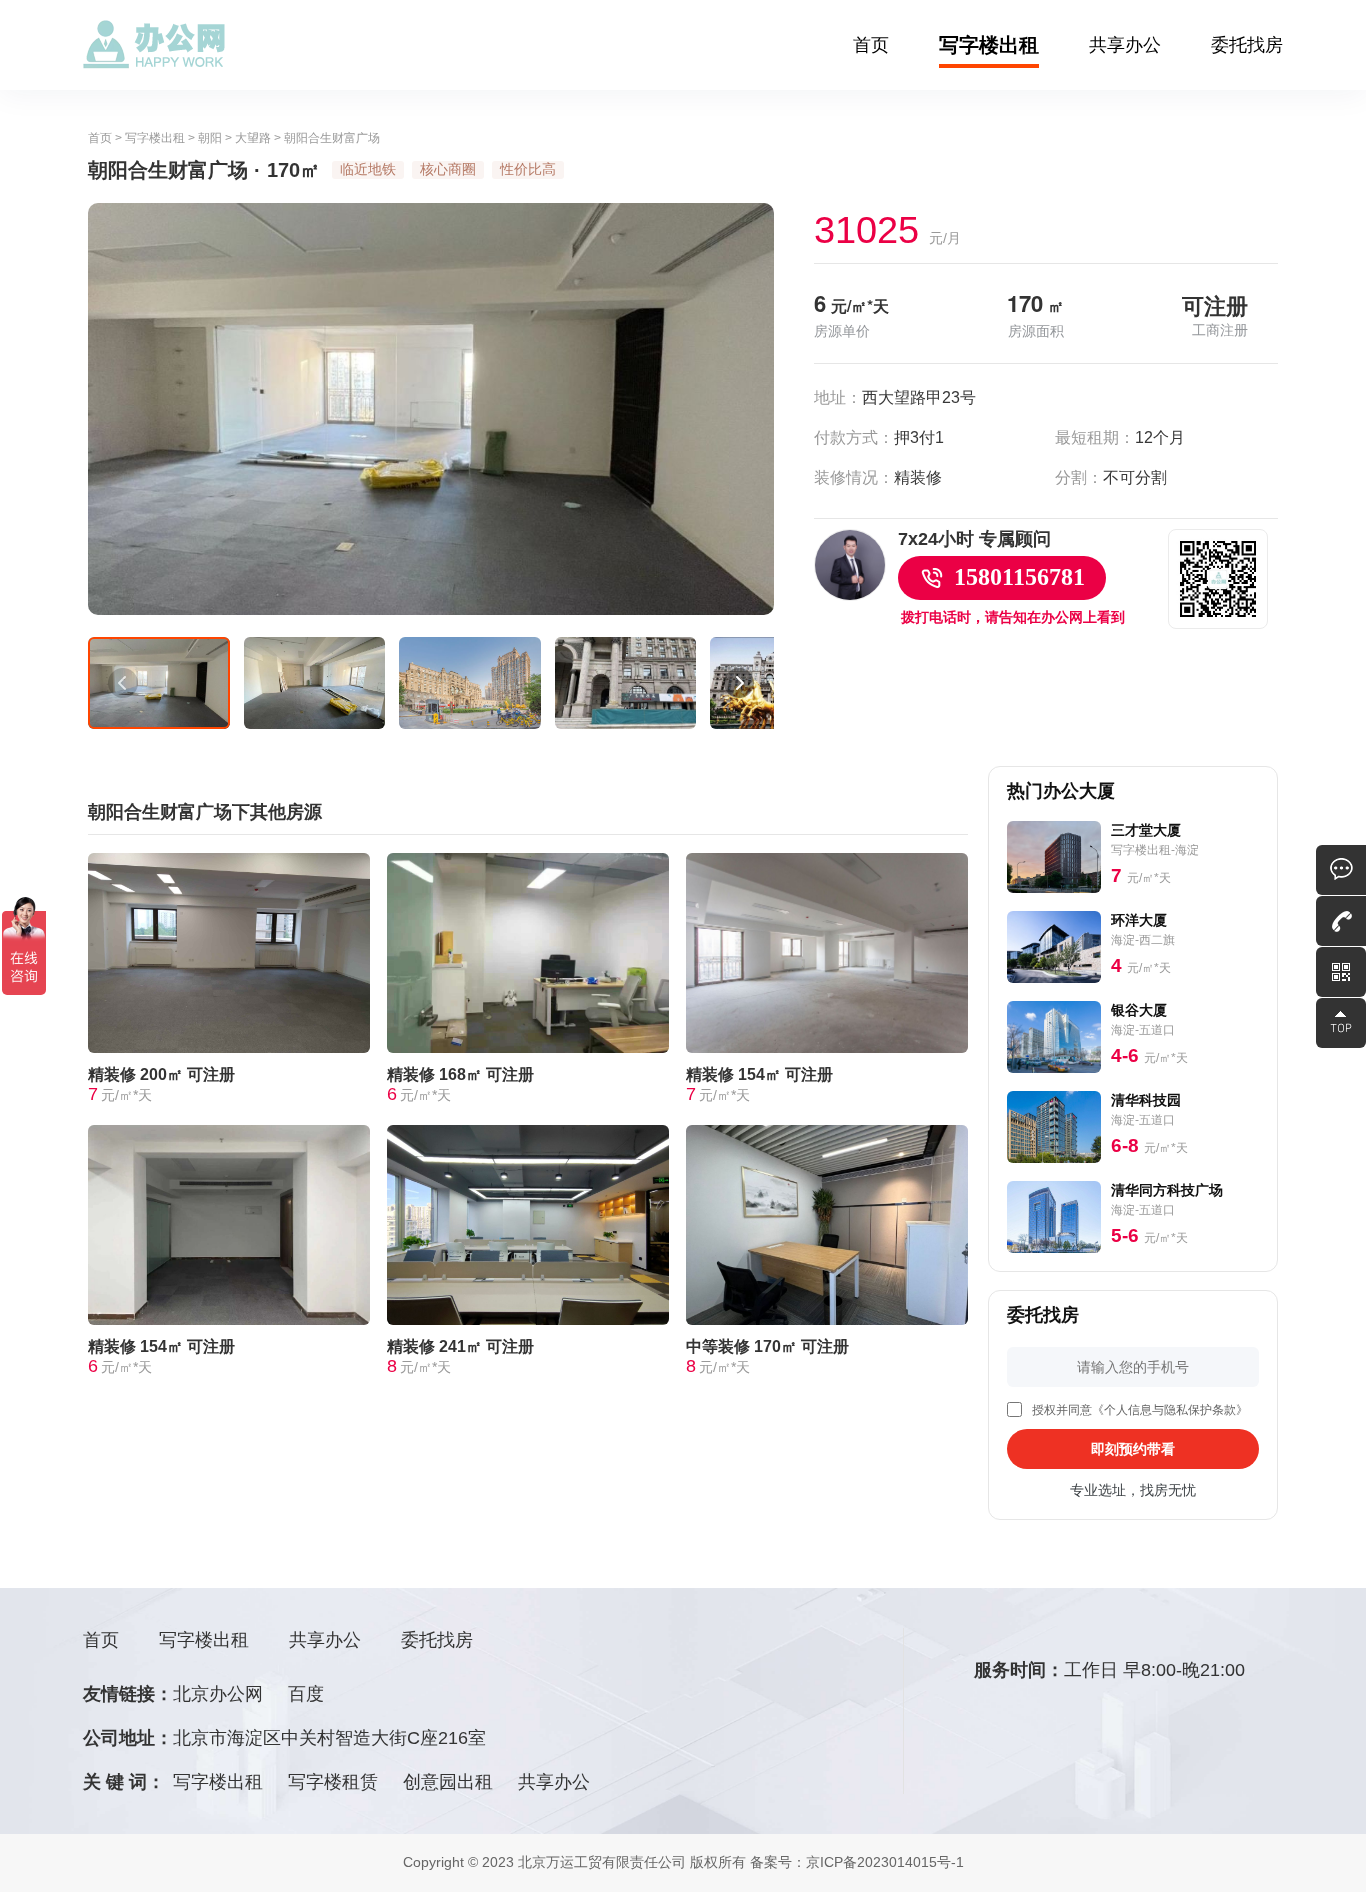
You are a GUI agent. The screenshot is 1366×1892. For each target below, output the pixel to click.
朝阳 (210, 138)
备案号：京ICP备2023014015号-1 (857, 1862)
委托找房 (1247, 45)
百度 (306, 1694)
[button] (123, 683)
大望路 (253, 138)
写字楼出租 (989, 45)
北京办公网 (218, 1694)
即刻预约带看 (1133, 1449)
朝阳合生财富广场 (332, 138)
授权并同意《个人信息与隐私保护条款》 (1140, 1410)
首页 (871, 45)
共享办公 (1125, 45)
